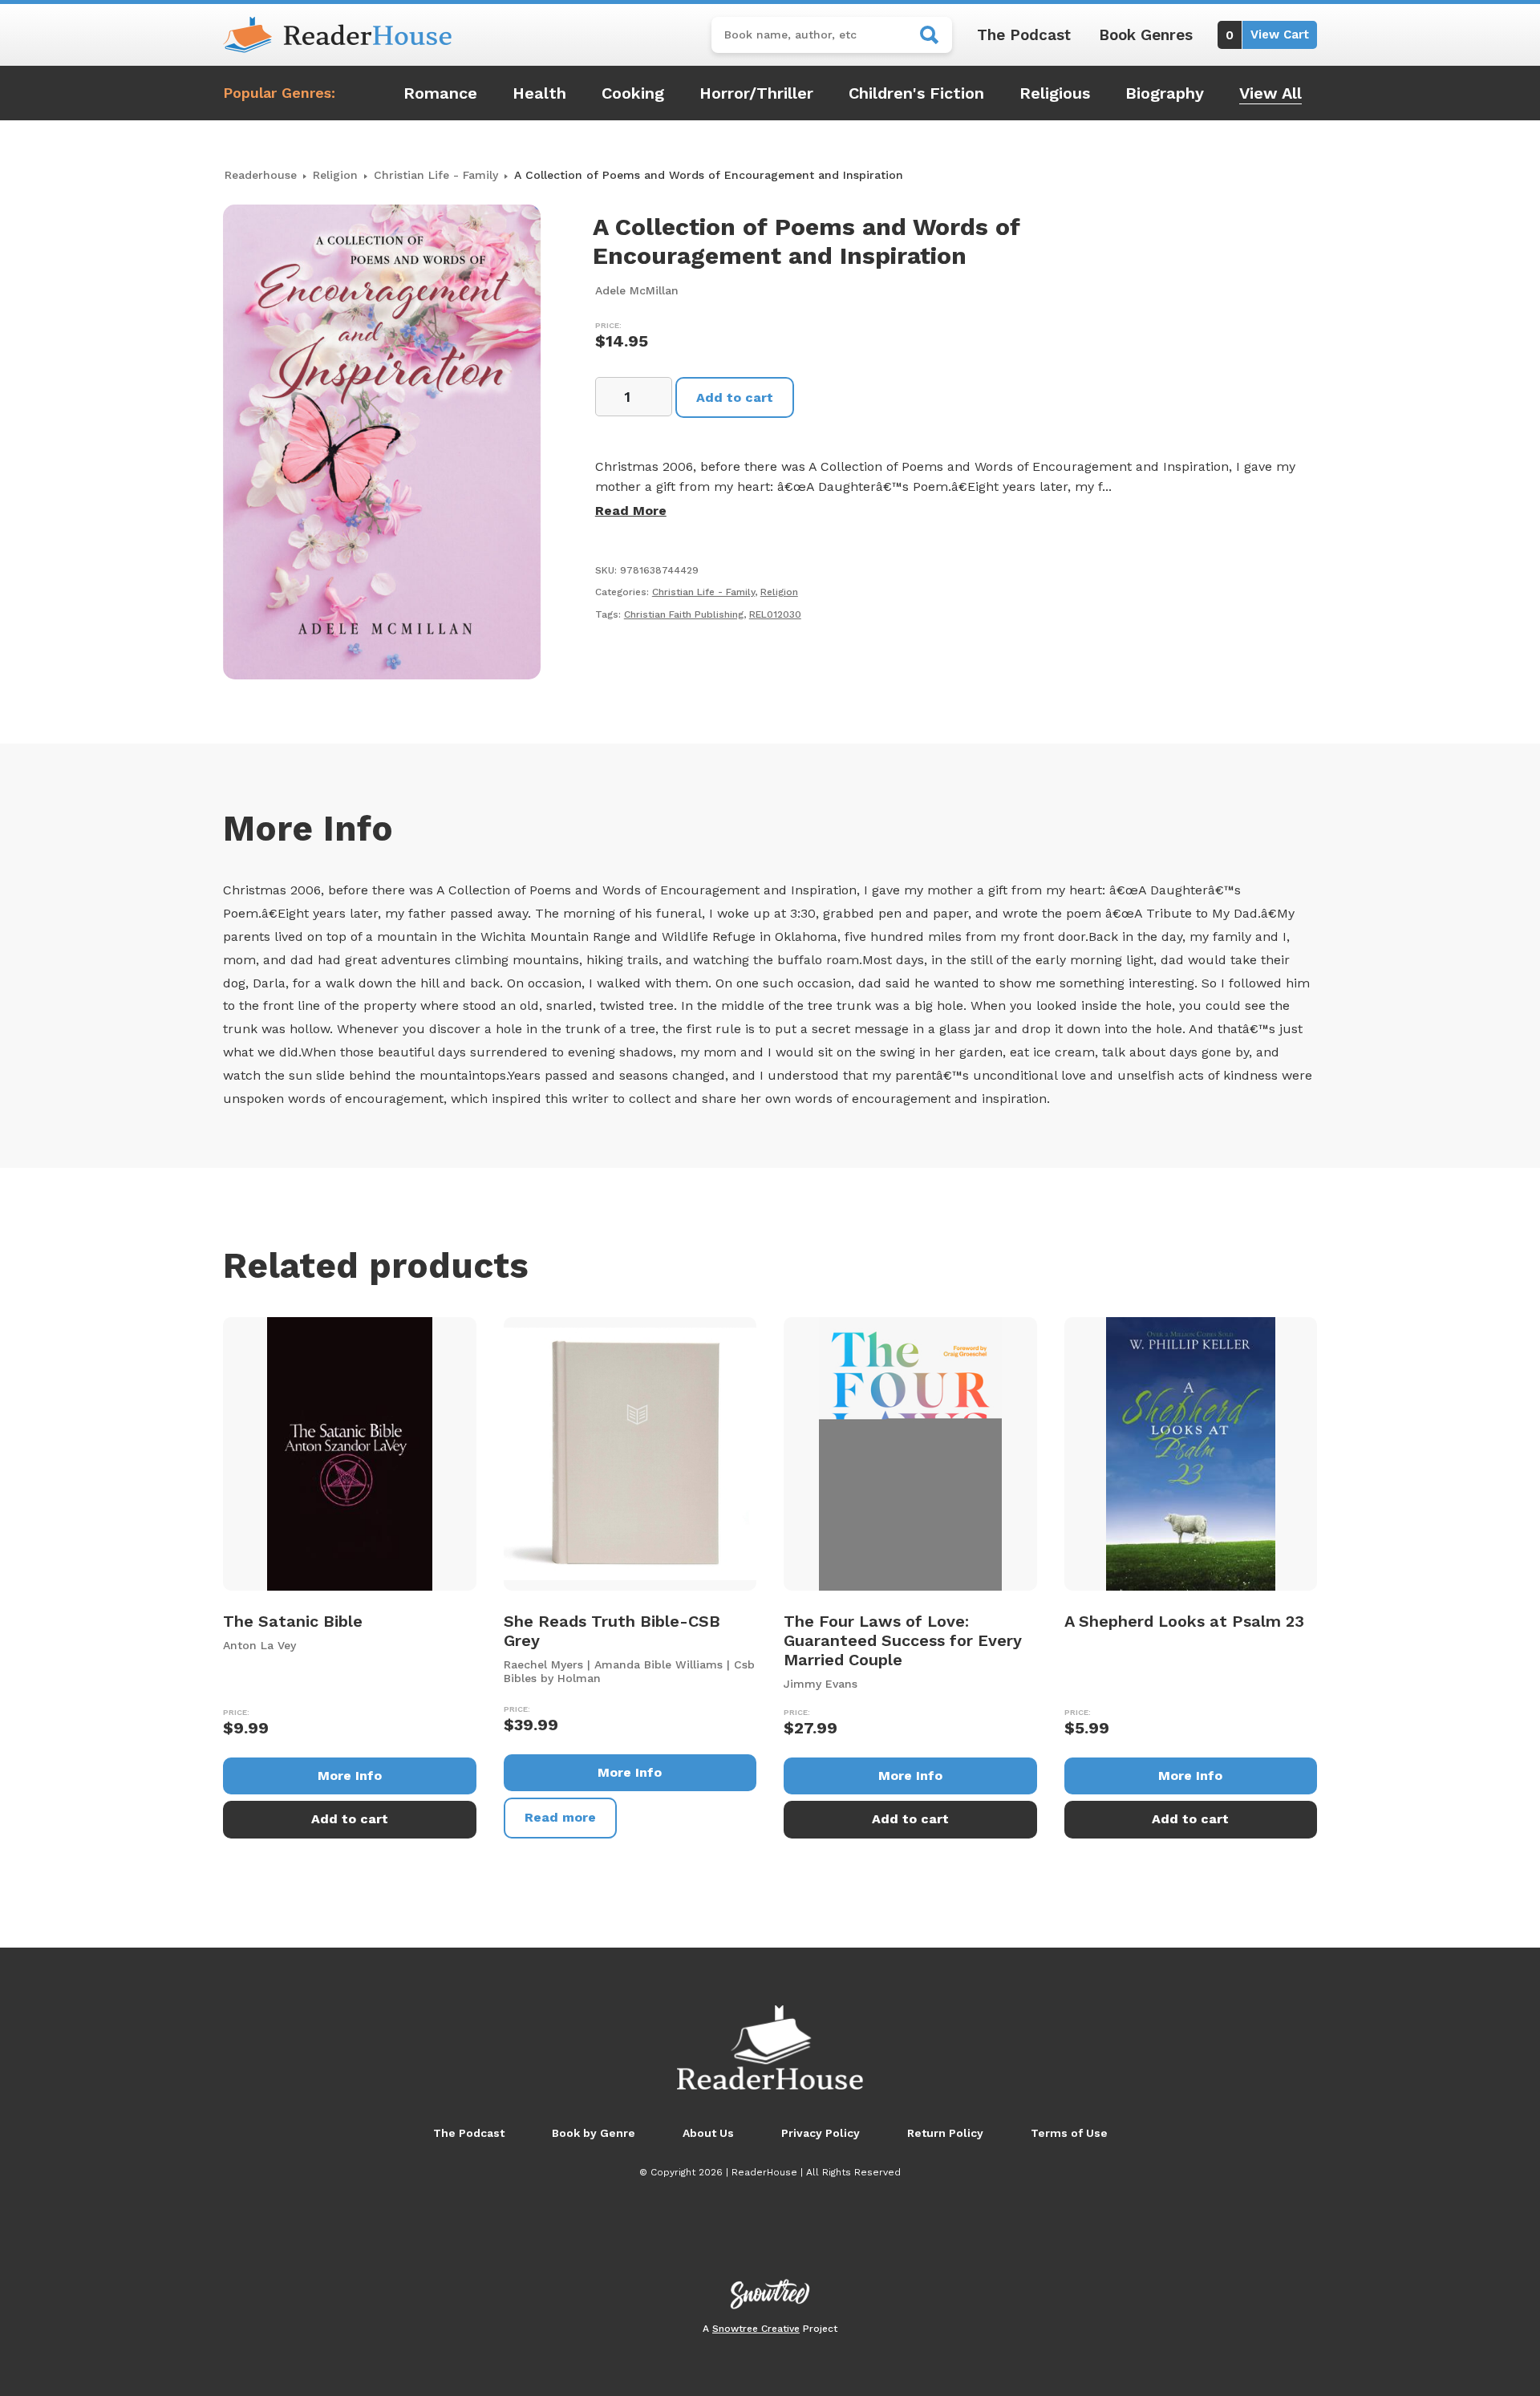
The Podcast (1024, 35)
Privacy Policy (821, 2133)
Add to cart (735, 397)
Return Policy (945, 2133)
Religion (335, 175)
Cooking (633, 93)
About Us (708, 2133)
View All (1270, 93)
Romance (440, 93)
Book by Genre (594, 2133)
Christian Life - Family (436, 175)
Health (539, 93)
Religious (1055, 93)
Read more (560, 1817)
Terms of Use (1069, 2133)
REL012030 (775, 614)
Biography (1165, 93)
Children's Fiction (916, 93)
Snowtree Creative (756, 2329)
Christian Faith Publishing (684, 614)
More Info (350, 1776)
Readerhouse (261, 175)
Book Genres (1146, 35)
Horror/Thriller (756, 93)
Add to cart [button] (350, 1819)
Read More (631, 511)
